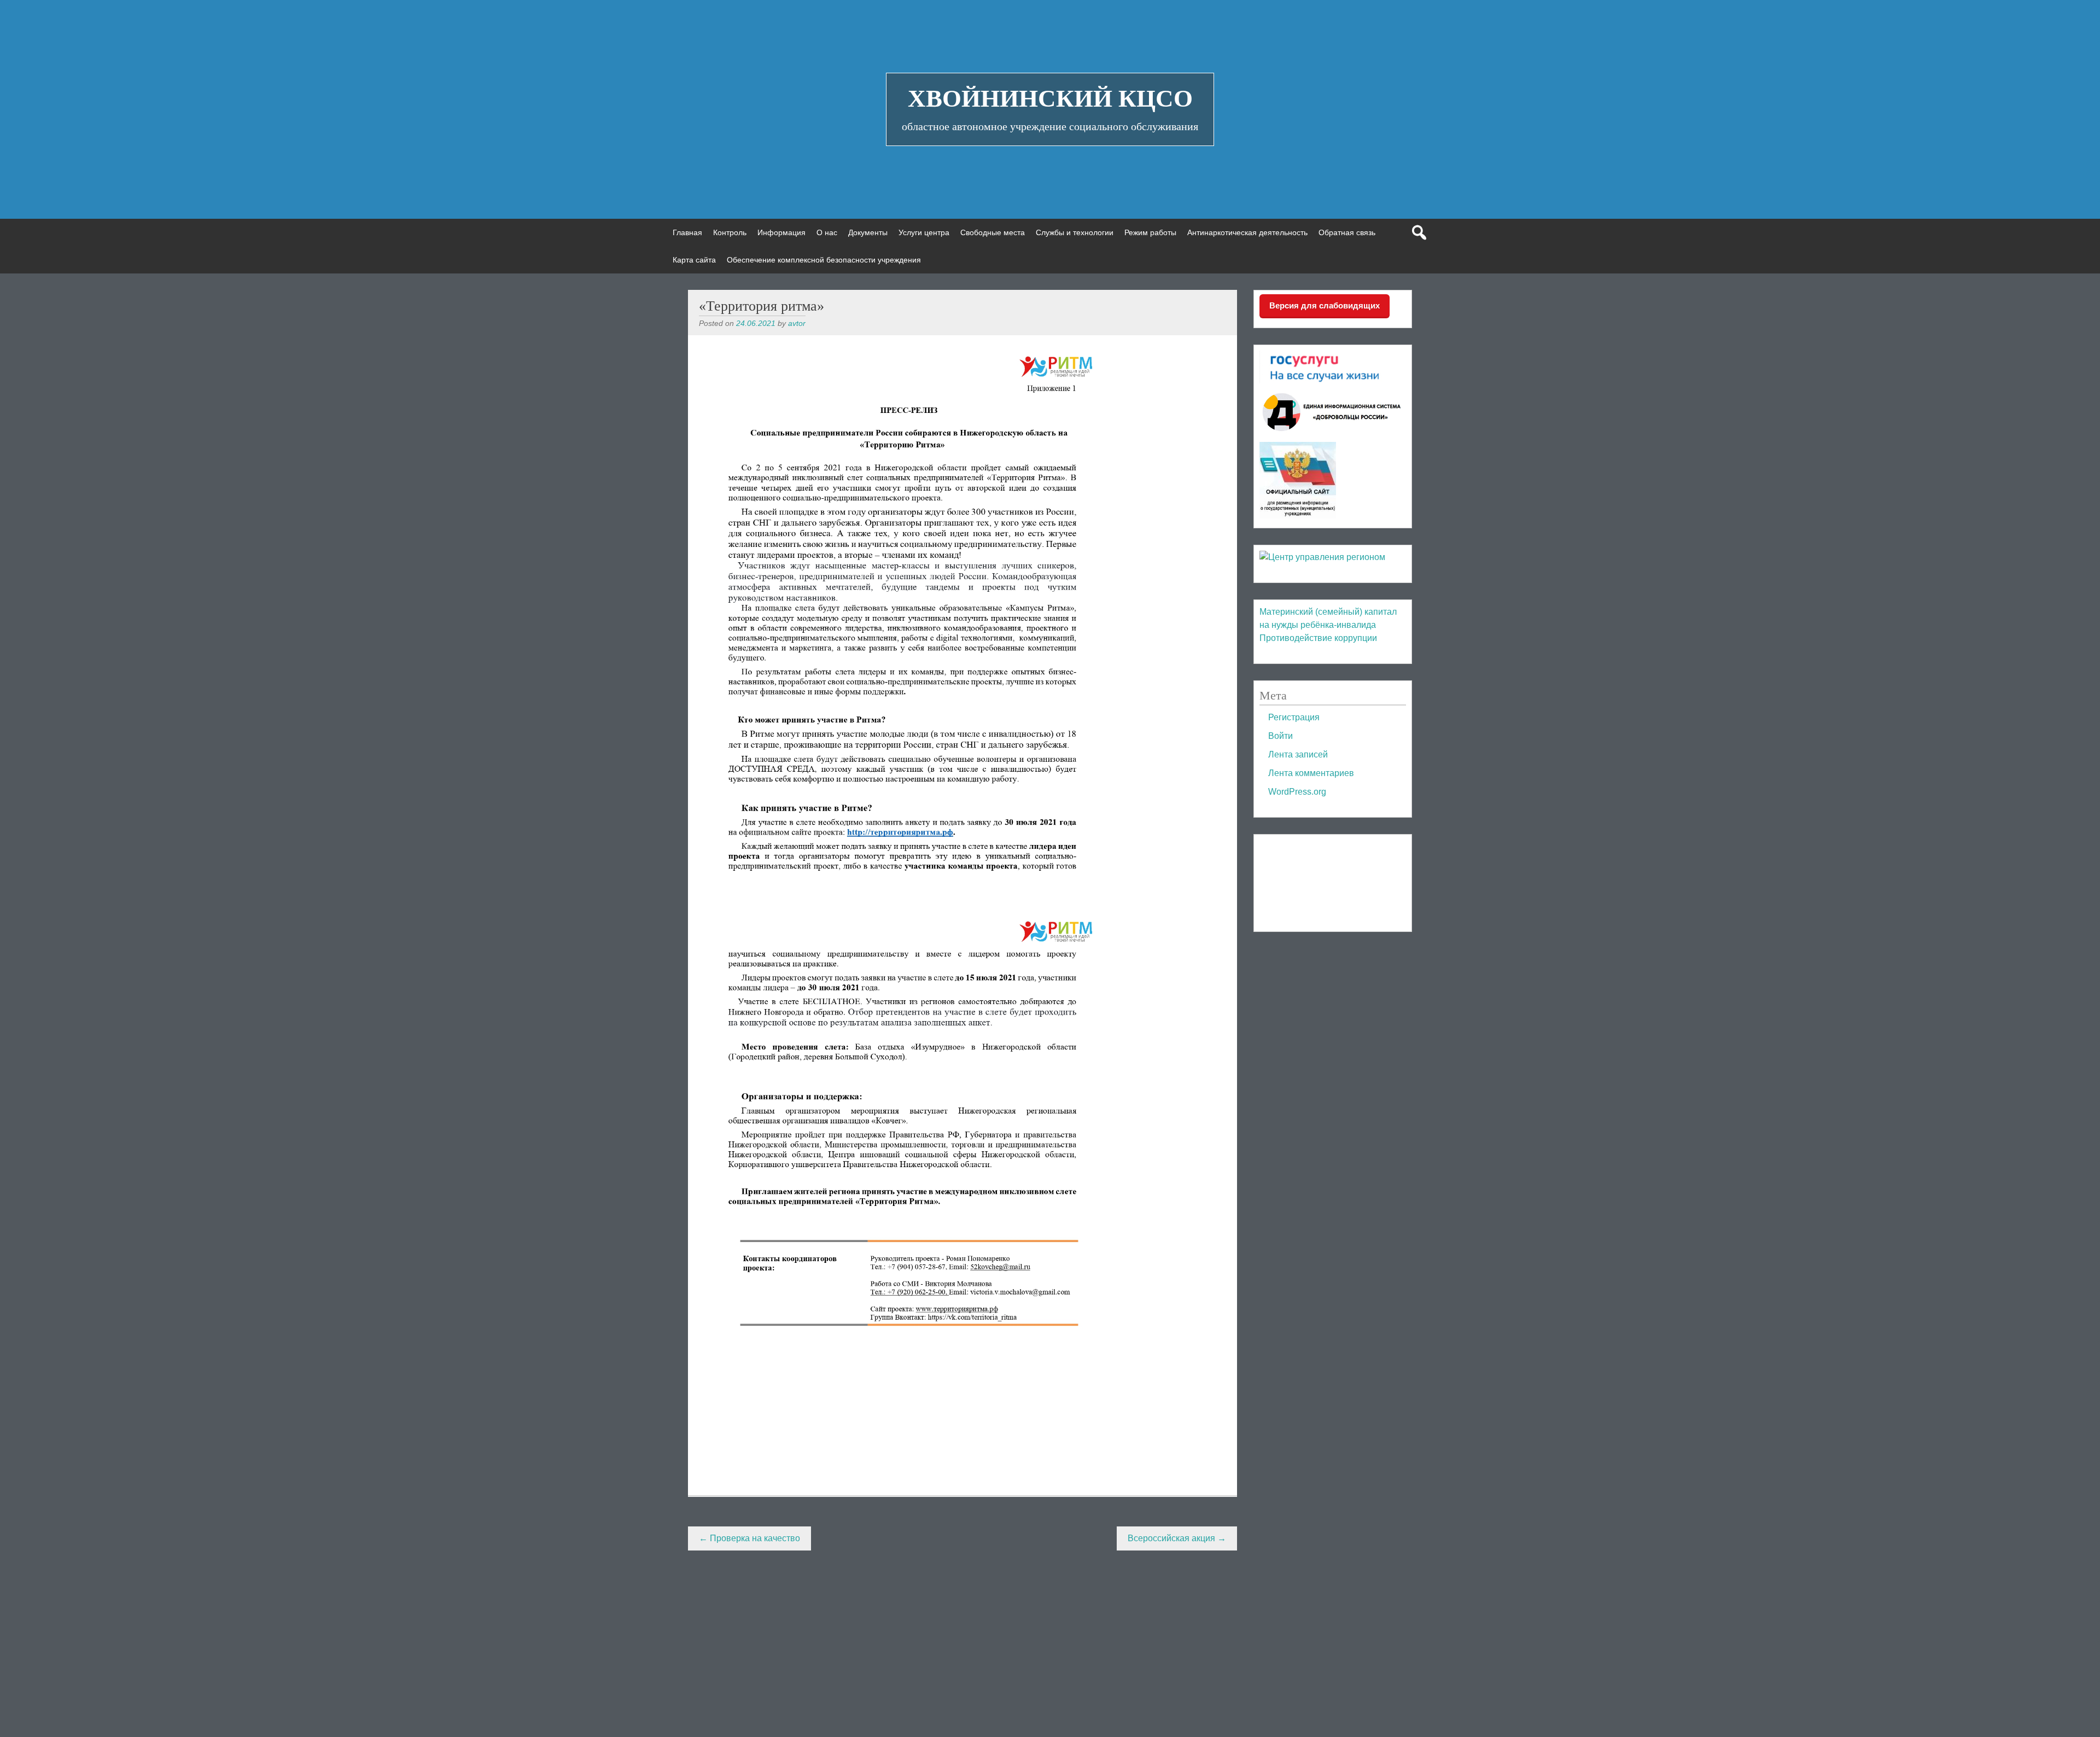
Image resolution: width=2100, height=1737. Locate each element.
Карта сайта (694, 260)
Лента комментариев (1311, 773)
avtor (797, 323)
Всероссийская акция (1177, 1538)
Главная (687, 232)
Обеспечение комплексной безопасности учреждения (824, 260)
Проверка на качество (749, 1538)
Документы (868, 232)
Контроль (730, 232)
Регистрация (1294, 717)
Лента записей (1298, 754)
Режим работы (1150, 232)
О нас (827, 232)
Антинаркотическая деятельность (1247, 232)
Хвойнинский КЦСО (1050, 98)
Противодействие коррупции (1318, 638)
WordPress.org (1297, 792)
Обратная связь (1347, 232)
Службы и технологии (1075, 232)
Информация (781, 232)
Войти (1281, 736)
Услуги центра (924, 232)
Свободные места (993, 232)
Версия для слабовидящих (1325, 305)
